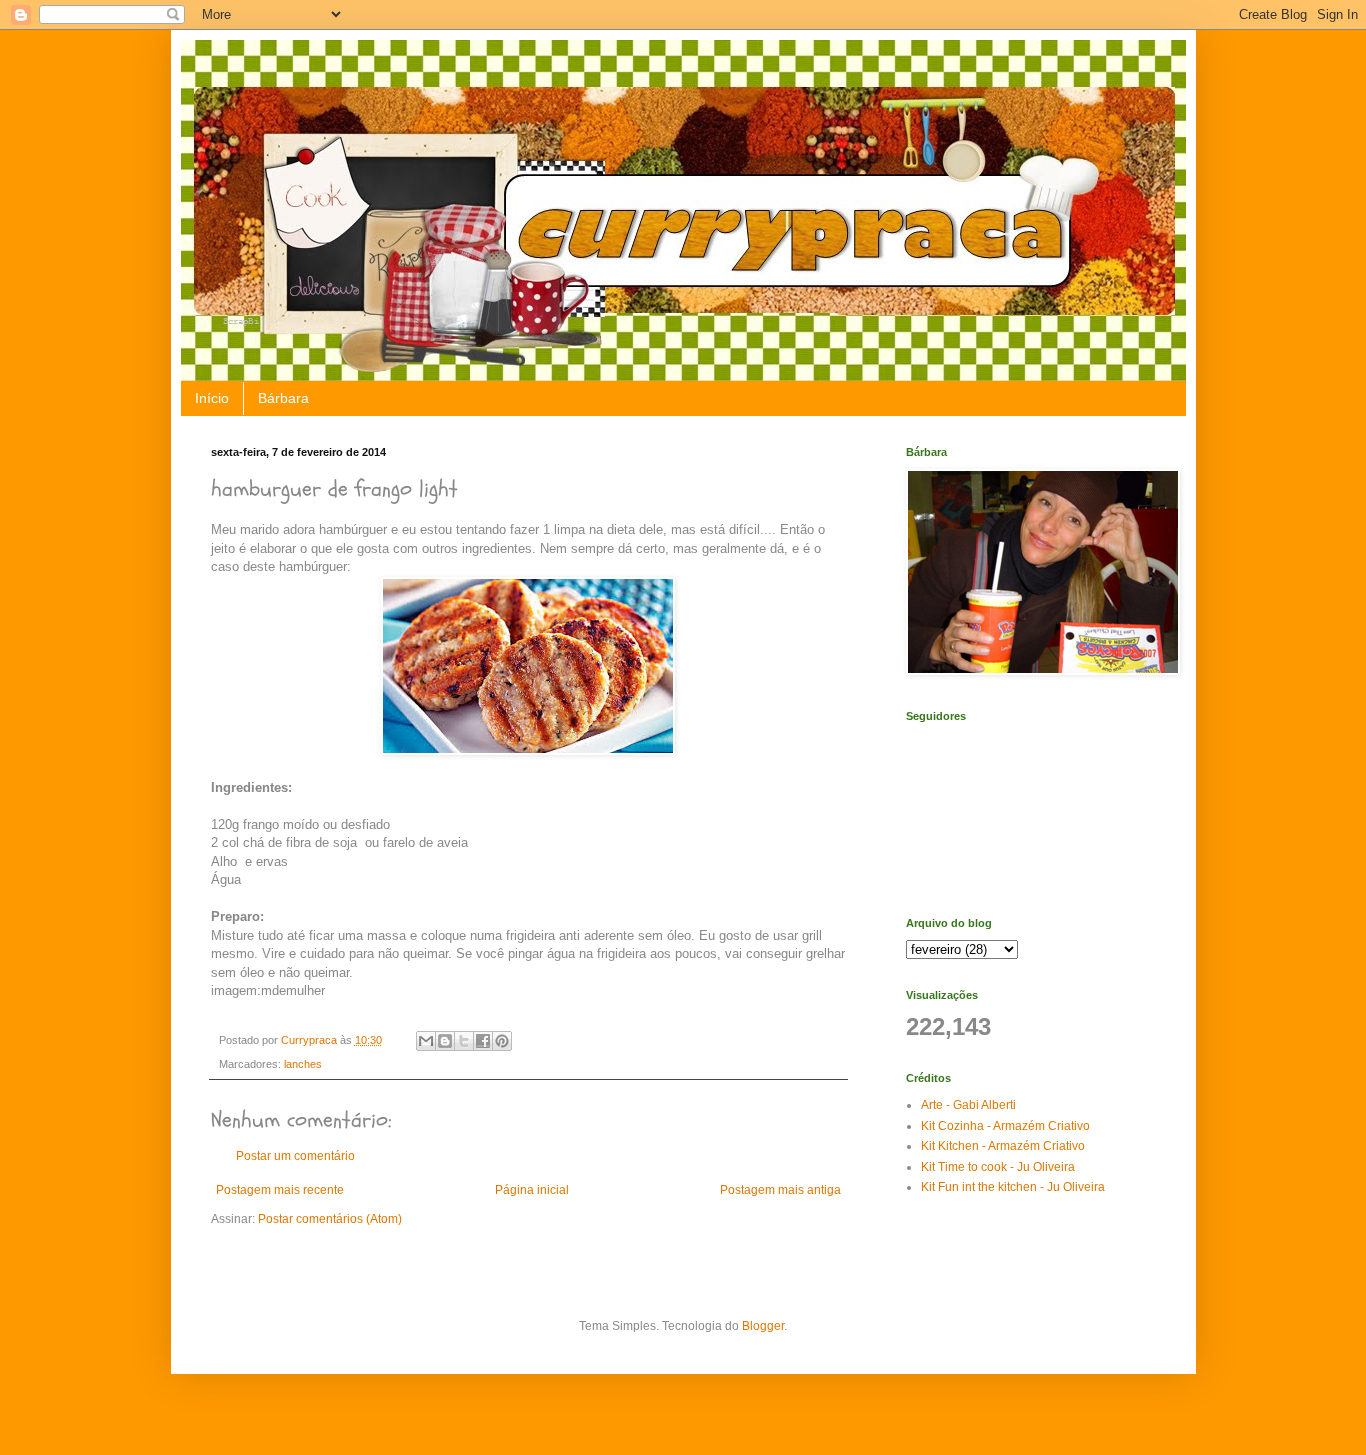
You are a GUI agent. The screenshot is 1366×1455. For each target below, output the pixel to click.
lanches (303, 1064)
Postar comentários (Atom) (330, 1219)
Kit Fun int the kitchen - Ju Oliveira (1013, 1187)
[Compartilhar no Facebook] (483, 1041)
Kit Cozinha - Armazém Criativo (1005, 1126)
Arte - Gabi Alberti (968, 1105)
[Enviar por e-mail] (426, 1041)
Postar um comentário (295, 1156)
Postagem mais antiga (780, 1190)
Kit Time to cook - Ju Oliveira (998, 1167)
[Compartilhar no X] (464, 1041)
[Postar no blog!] (445, 1041)
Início (212, 398)
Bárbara (283, 398)
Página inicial (532, 1190)
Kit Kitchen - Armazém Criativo (1003, 1146)
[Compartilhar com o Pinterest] (502, 1041)
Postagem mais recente (280, 1190)
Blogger (763, 1326)
